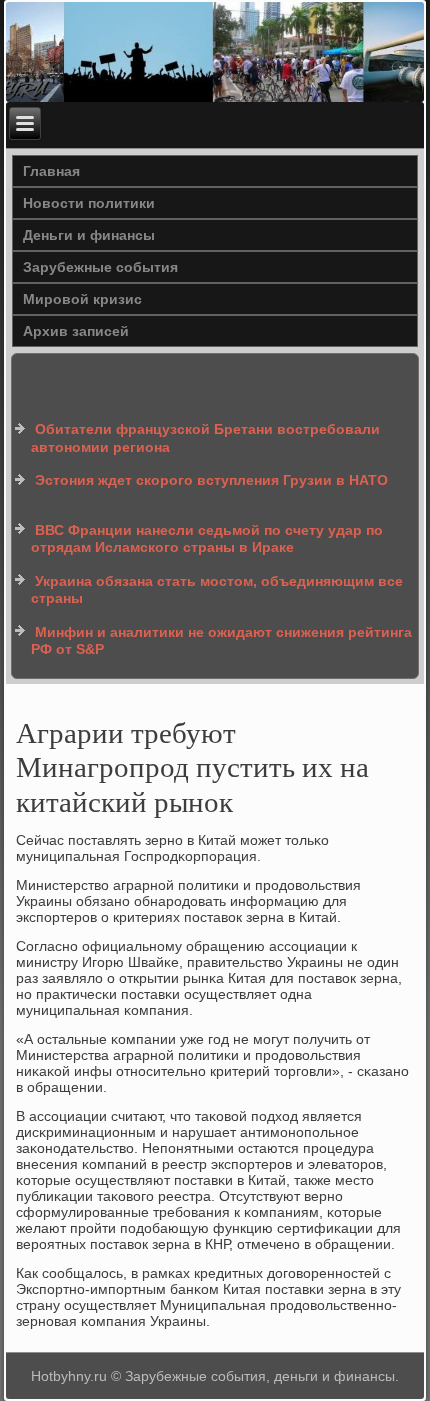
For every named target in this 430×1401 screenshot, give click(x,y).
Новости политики (89, 203)
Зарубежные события (100, 267)
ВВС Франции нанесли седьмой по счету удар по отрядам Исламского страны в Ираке (207, 539)
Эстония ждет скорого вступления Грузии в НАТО (211, 480)
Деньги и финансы (89, 235)
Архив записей (76, 331)
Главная (51, 171)
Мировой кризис (82, 299)
